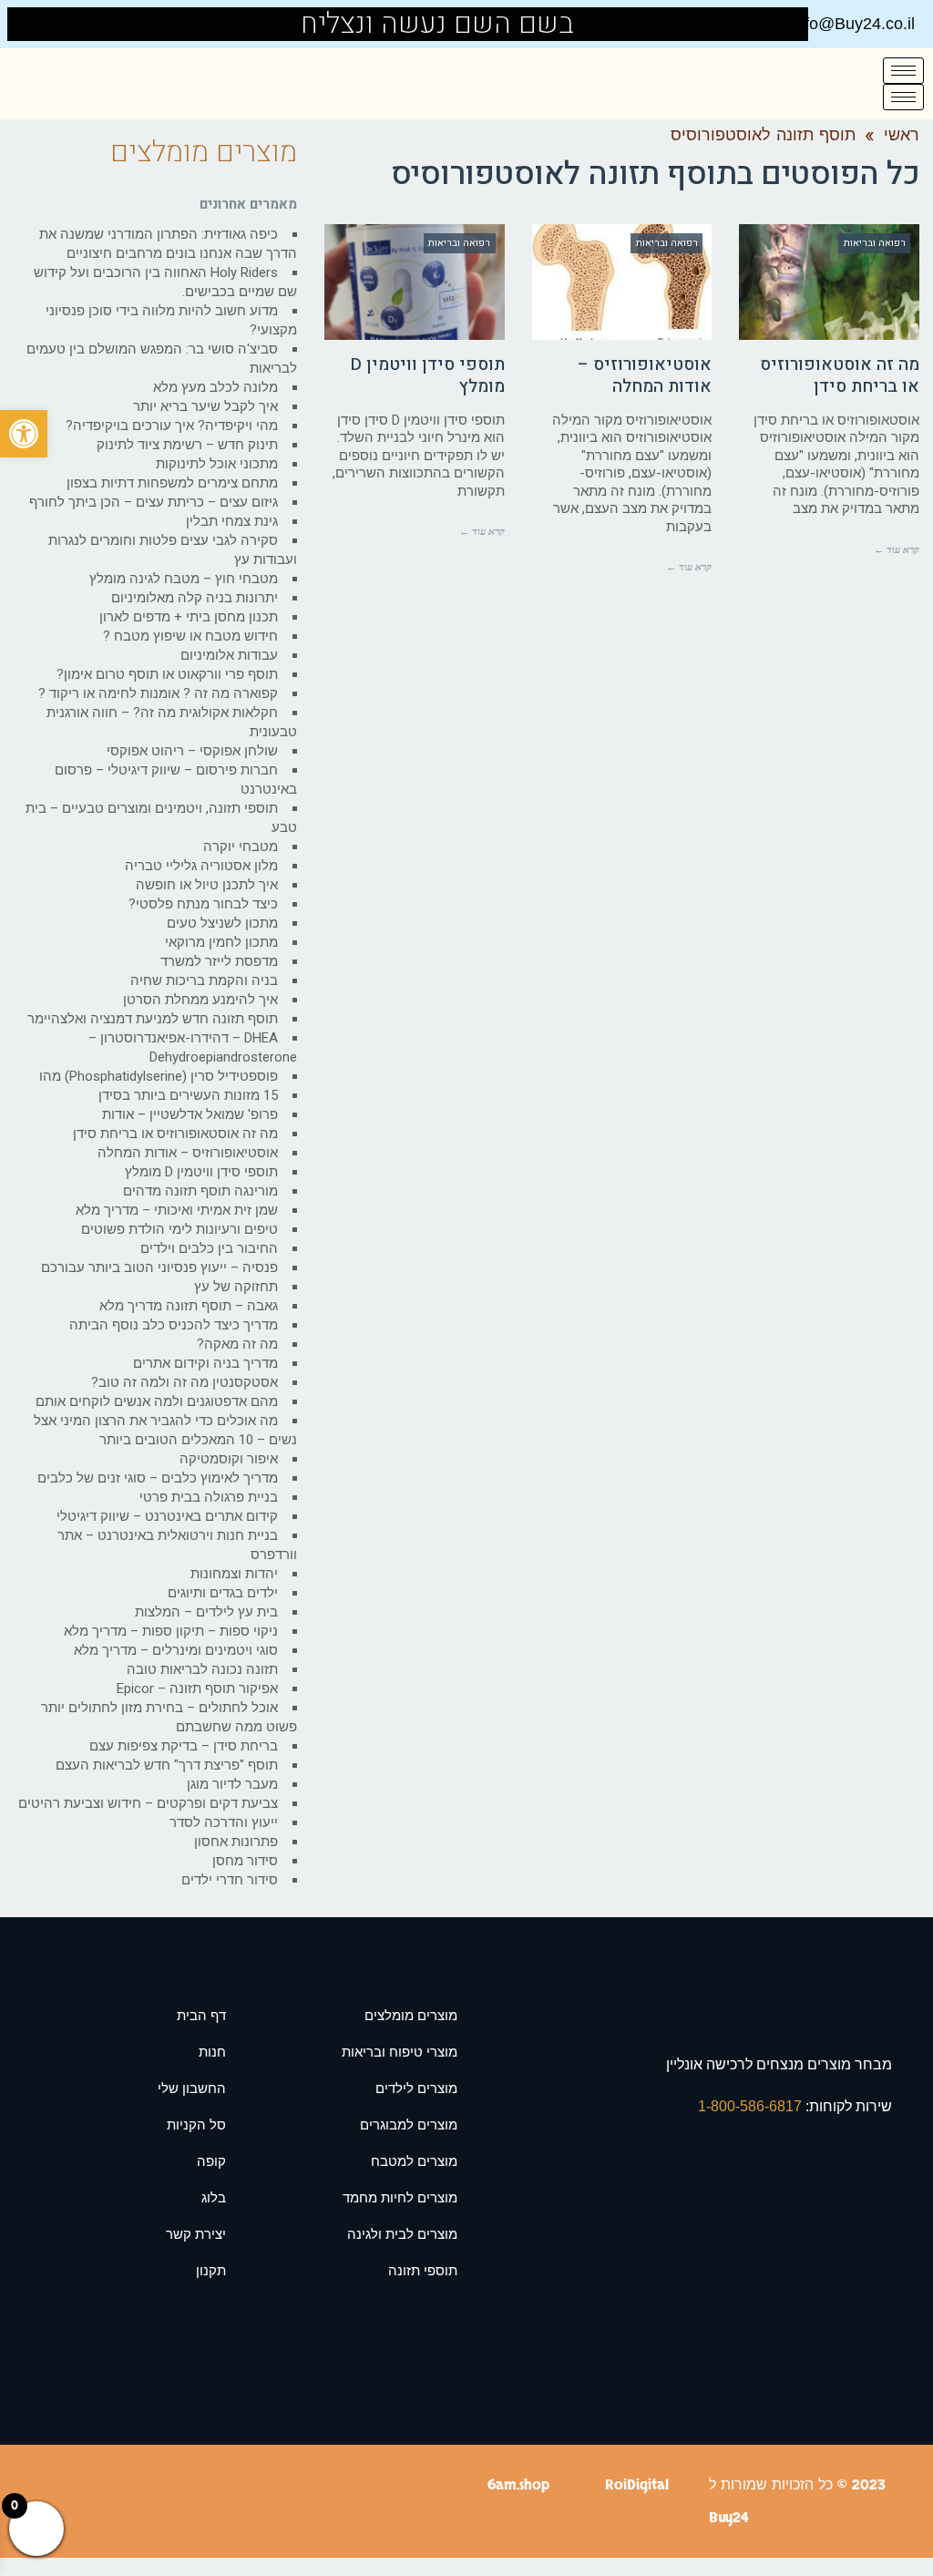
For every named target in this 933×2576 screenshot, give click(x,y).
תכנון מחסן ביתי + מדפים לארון (189, 617)
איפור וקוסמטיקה (229, 1459)
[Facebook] (46, 24)
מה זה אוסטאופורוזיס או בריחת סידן (840, 376)
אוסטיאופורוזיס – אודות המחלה (645, 376)
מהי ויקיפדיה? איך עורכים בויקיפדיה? (172, 426)
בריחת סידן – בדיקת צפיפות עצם (184, 1746)
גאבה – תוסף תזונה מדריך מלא (189, 1306)
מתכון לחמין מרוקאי (221, 942)
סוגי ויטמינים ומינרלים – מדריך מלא (176, 1650)
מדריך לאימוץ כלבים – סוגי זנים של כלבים (158, 1478)
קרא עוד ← (897, 549)
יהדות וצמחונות (234, 1574)
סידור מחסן (245, 1861)
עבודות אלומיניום (229, 655)
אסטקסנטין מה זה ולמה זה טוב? (185, 1382)
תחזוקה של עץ (236, 1287)
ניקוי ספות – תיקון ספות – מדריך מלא (171, 1631)
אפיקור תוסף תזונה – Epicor (197, 1688)
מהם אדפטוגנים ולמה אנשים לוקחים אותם (157, 1401)
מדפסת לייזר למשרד (219, 961)
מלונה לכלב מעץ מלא (215, 387)
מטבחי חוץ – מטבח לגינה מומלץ (184, 579)
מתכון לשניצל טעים (222, 923)
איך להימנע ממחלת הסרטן (200, 1000)
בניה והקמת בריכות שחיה (204, 980)
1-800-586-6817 (752, 2106)
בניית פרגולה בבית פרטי (209, 1497)
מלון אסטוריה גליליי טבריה (201, 866)
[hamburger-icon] (903, 71)
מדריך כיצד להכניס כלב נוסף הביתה (174, 1325)
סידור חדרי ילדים (230, 1880)
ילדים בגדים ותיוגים (223, 1593)
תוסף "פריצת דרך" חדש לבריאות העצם (167, 1765)
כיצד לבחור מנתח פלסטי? (203, 904)
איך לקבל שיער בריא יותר (205, 406)
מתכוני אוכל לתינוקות (217, 464)
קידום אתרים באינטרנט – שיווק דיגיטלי (167, 1516)
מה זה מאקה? (237, 1344)
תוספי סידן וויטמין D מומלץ (428, 376)
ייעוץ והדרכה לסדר (224, 1822)
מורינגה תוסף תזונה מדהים (200, 1191)
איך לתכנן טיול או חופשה (207, 885)
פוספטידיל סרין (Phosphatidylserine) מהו (159, 1076)
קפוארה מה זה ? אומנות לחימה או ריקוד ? (158, 693)
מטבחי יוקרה (241, 847)
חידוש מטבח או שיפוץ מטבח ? (190, 636)
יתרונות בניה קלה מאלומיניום (195, 598)
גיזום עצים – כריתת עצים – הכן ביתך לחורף (154, 502)
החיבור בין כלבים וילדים (209, 1248)
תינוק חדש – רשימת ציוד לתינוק (187, 445)
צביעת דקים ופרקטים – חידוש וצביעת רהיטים (148, 1803)
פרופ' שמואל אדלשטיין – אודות (190, 1114)
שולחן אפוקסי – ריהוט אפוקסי (192, 751)
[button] (24, 434)
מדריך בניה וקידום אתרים (205, 1363)
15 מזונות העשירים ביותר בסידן (188, 1095)
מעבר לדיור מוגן (232, 1784)
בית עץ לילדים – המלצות (206, 1612)
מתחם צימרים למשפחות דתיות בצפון (172, 483)
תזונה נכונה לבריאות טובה (202, 1669)
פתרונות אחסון (236, 1842)
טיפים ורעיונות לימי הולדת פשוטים (179, 1229)
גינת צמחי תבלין (232, 521)
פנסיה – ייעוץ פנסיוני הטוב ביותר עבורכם (159, 1267)
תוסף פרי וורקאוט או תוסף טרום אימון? (167, 674)
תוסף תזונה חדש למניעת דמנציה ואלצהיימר (153, 1019)
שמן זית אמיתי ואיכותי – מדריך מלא (177, 1210)
